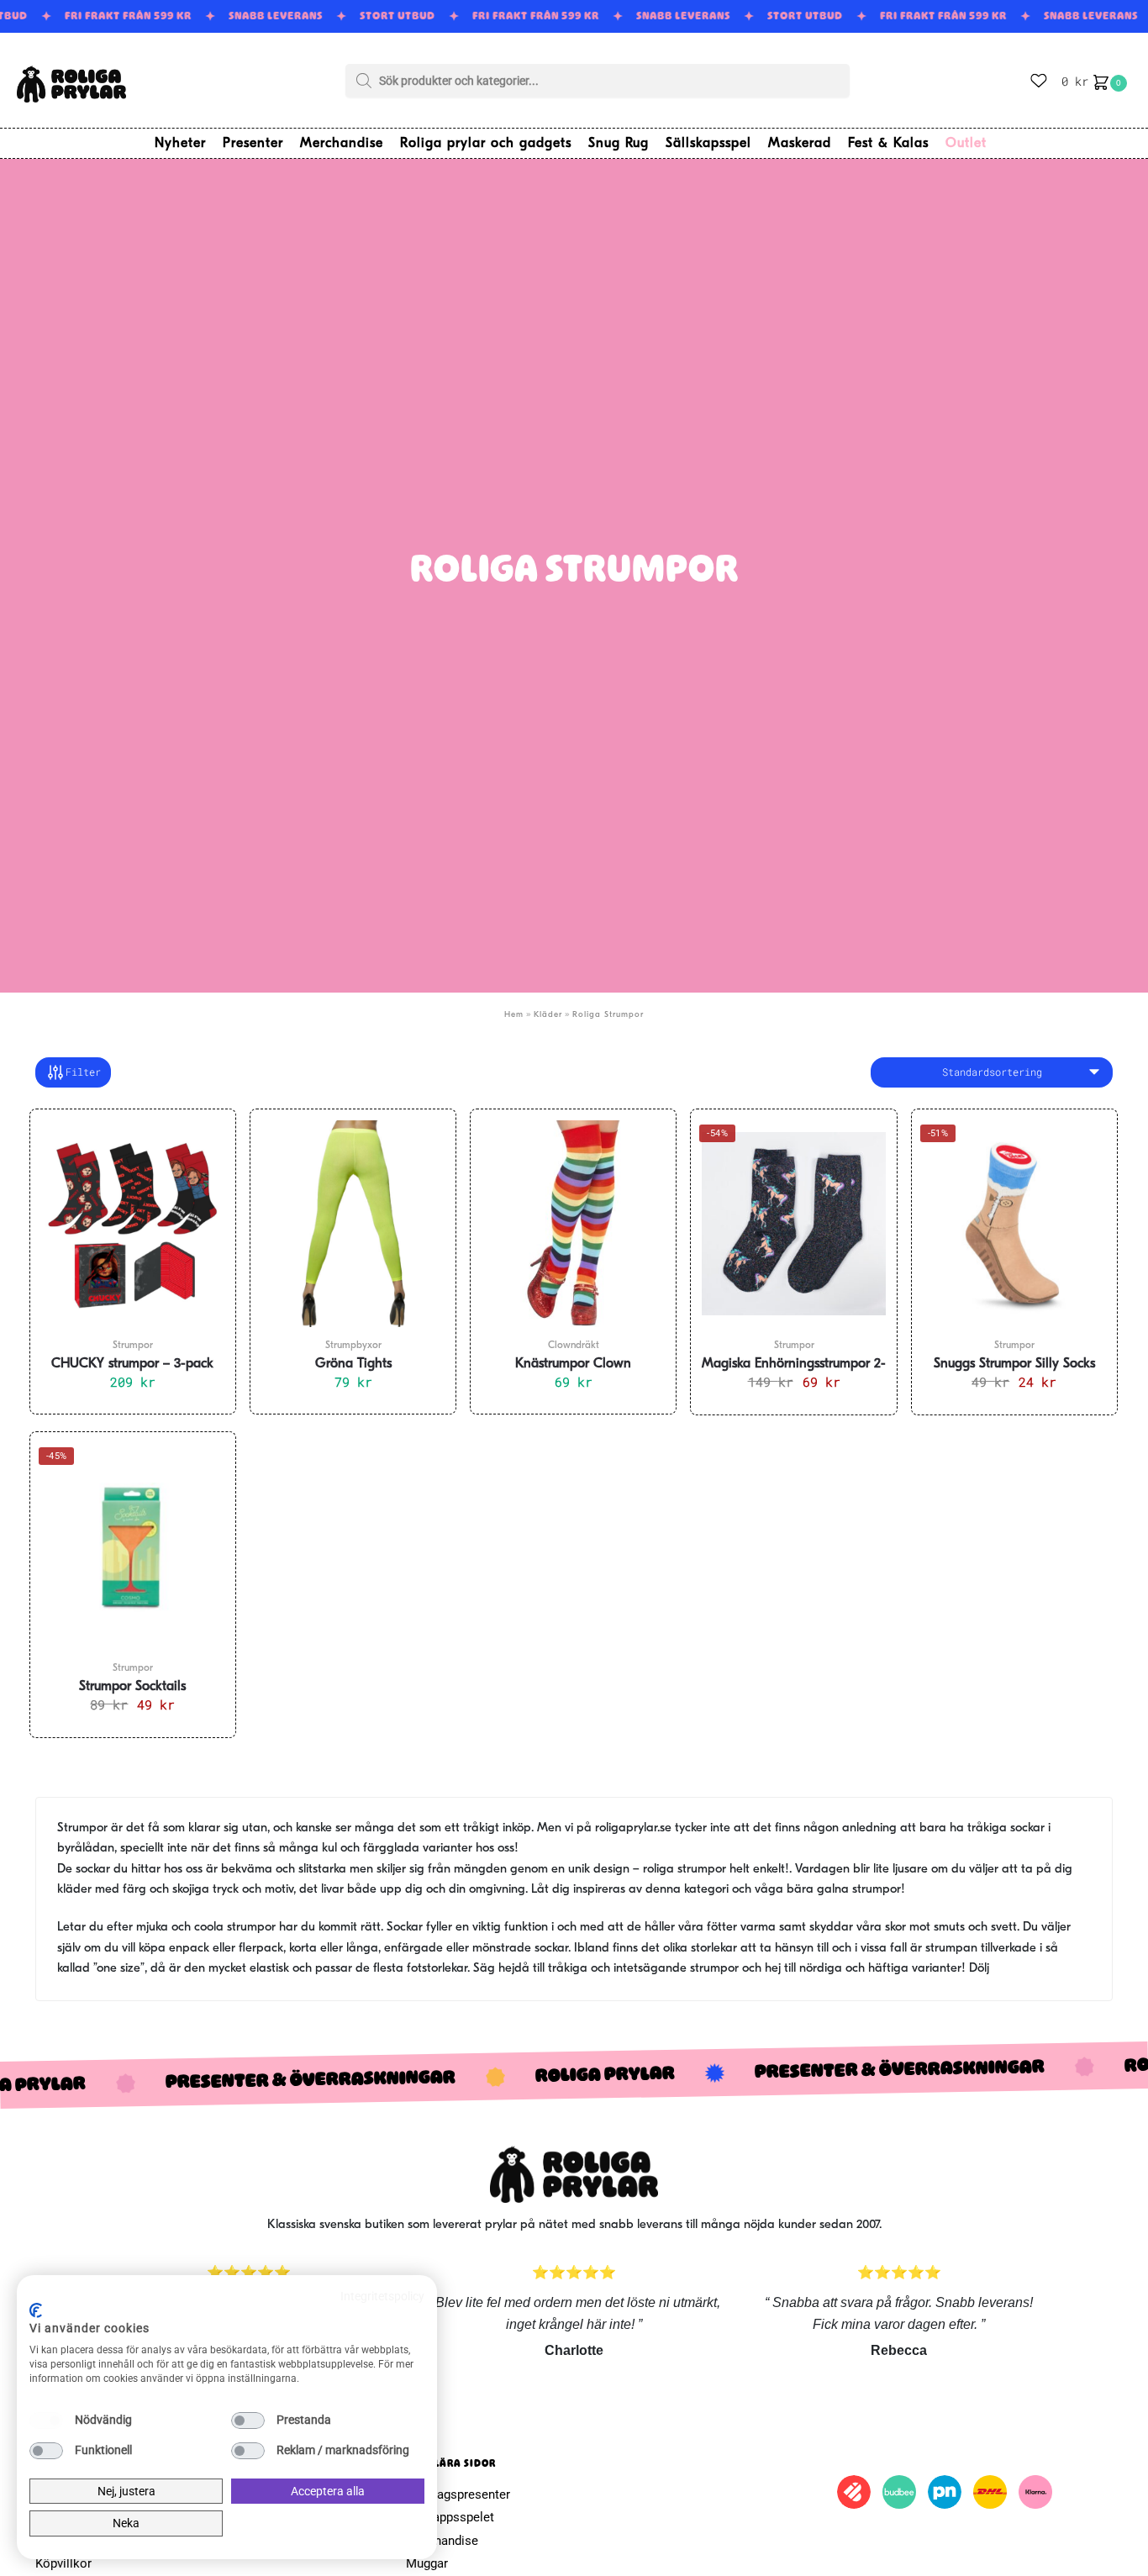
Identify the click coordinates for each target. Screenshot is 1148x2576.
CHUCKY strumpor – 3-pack (132, 1364)
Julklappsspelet (450, 2517)
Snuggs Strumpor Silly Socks (1014, 1364)
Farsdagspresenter (458, 2494)
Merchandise (442, 2541)
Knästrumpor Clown (573, 1364)
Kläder (548, 1015)
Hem (514, 1015)
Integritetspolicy (382, 2296)
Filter (83, 1072)
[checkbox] (46, 2421)
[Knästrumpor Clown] (573, 1224)
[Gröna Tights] (353, 1224)
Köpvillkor (63, 2563)
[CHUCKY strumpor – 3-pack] (133, 1224)
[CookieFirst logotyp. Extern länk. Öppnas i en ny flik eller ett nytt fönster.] (36, 2310)
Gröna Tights (353, 1364)
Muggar (427, 2563)
